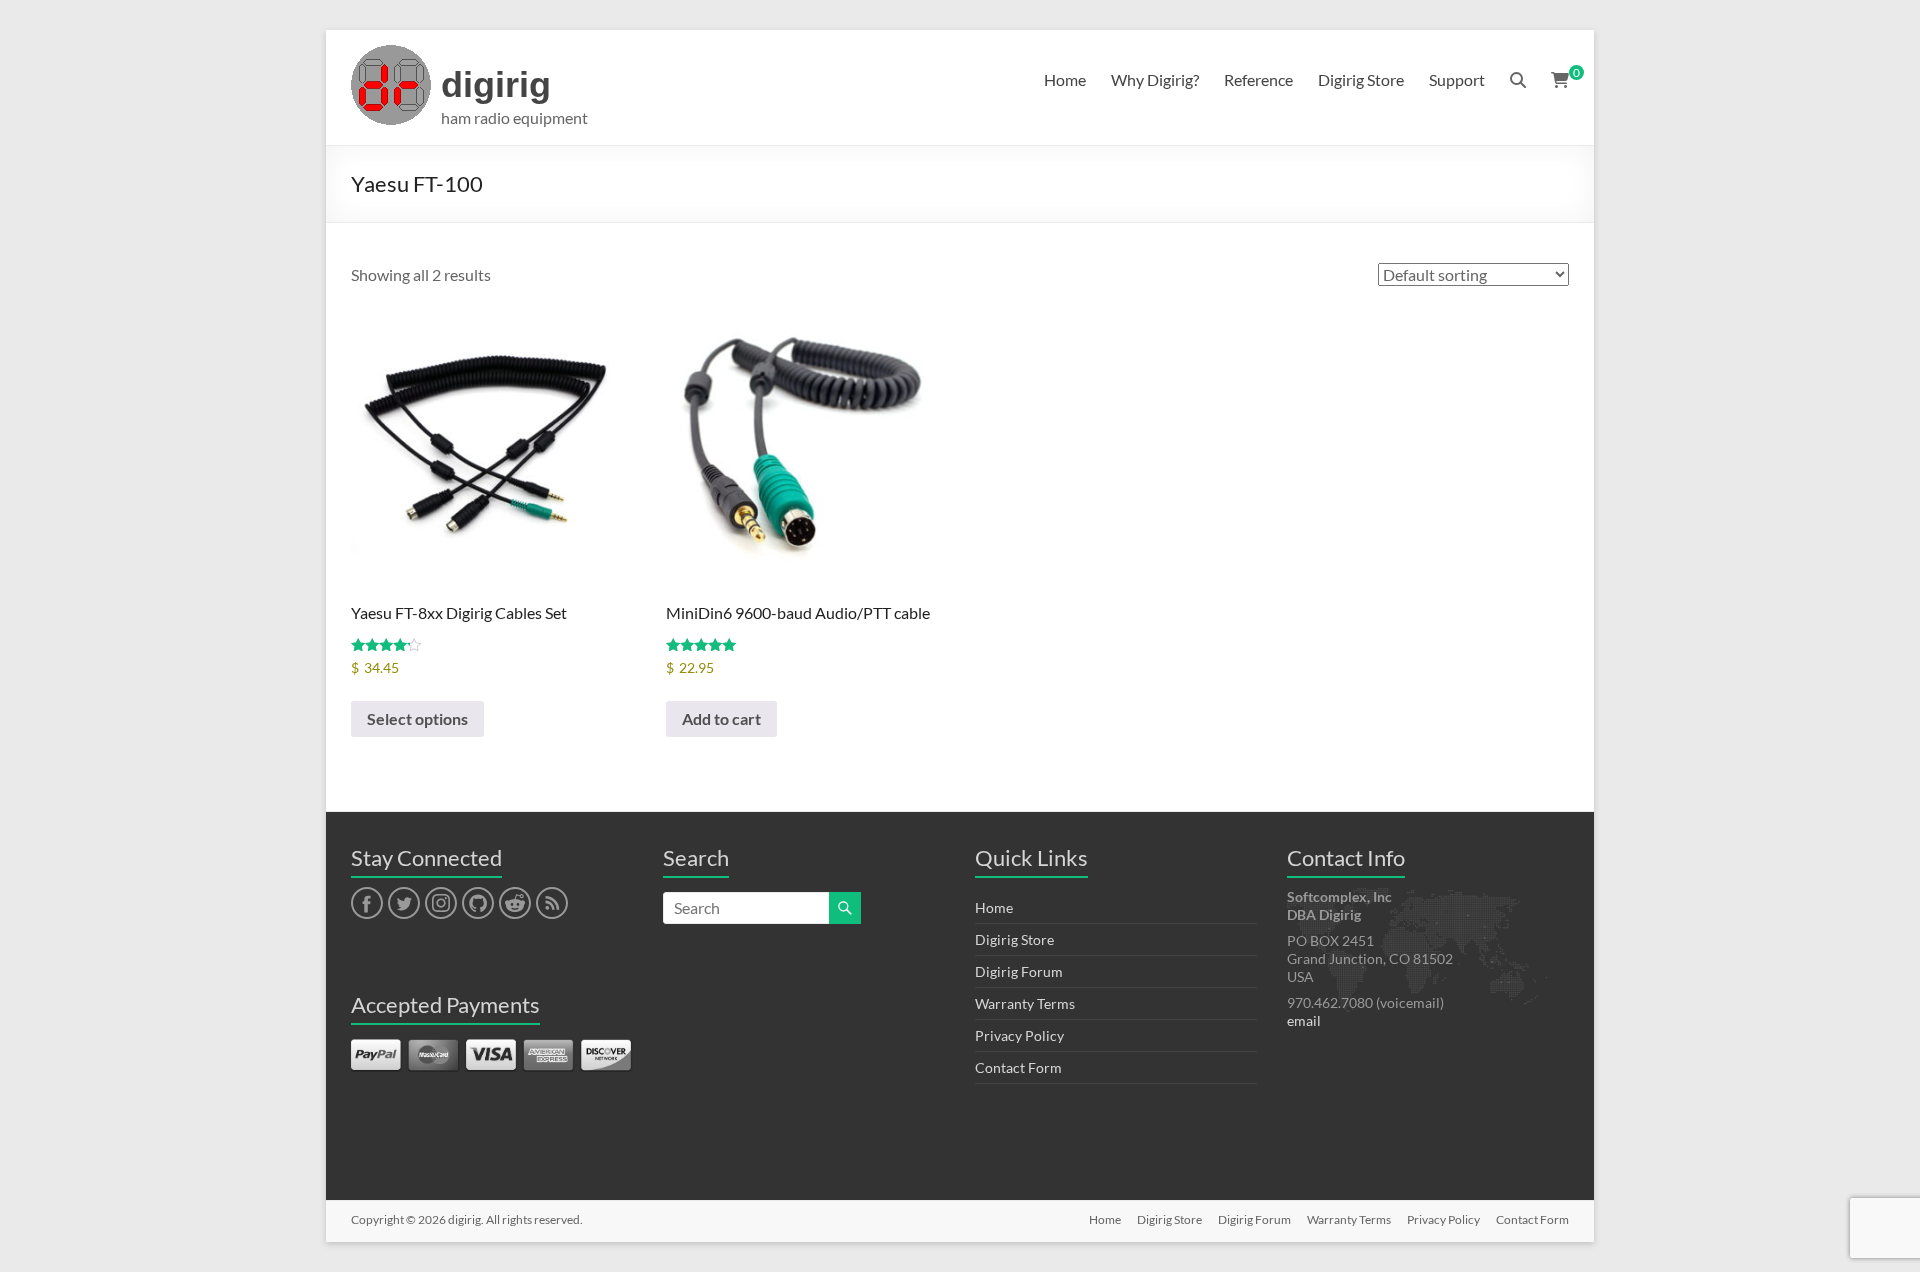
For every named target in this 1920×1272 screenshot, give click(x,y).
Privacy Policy (1019, 1035)
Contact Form (1018, 1067)
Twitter (404, 904)
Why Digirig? (1155, 79)
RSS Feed (551, 904)
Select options (417, 718)
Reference (1258, 79)
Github (475, 904)
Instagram (441, 904)
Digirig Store (1361, 79)
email (1304, 1020)
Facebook (366, 904)
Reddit (515, 904)
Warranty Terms (1025, 1003)
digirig (496, 84)
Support (1457, 79)
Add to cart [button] (721, 718)
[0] (1560, 80)
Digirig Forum (1019, 971)
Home (1065, 79)
